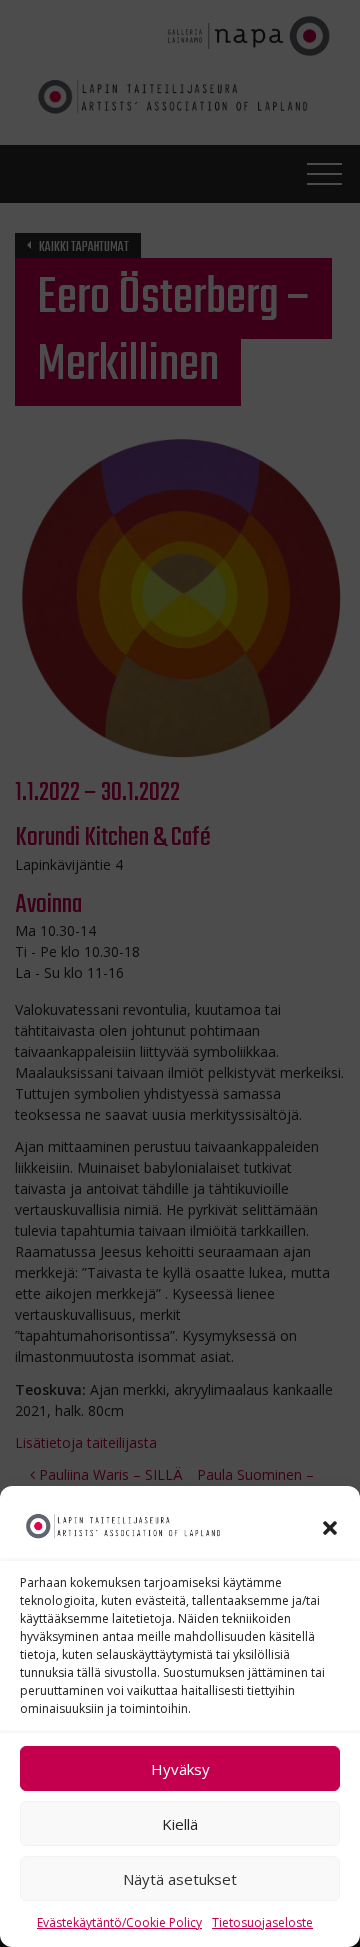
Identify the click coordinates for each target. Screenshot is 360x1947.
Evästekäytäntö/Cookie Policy (119, 1922)
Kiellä (180, 1824)
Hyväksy (180, 1769)
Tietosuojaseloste (262, 1922)
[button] (330, 1526)
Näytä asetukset (180, 1879)
